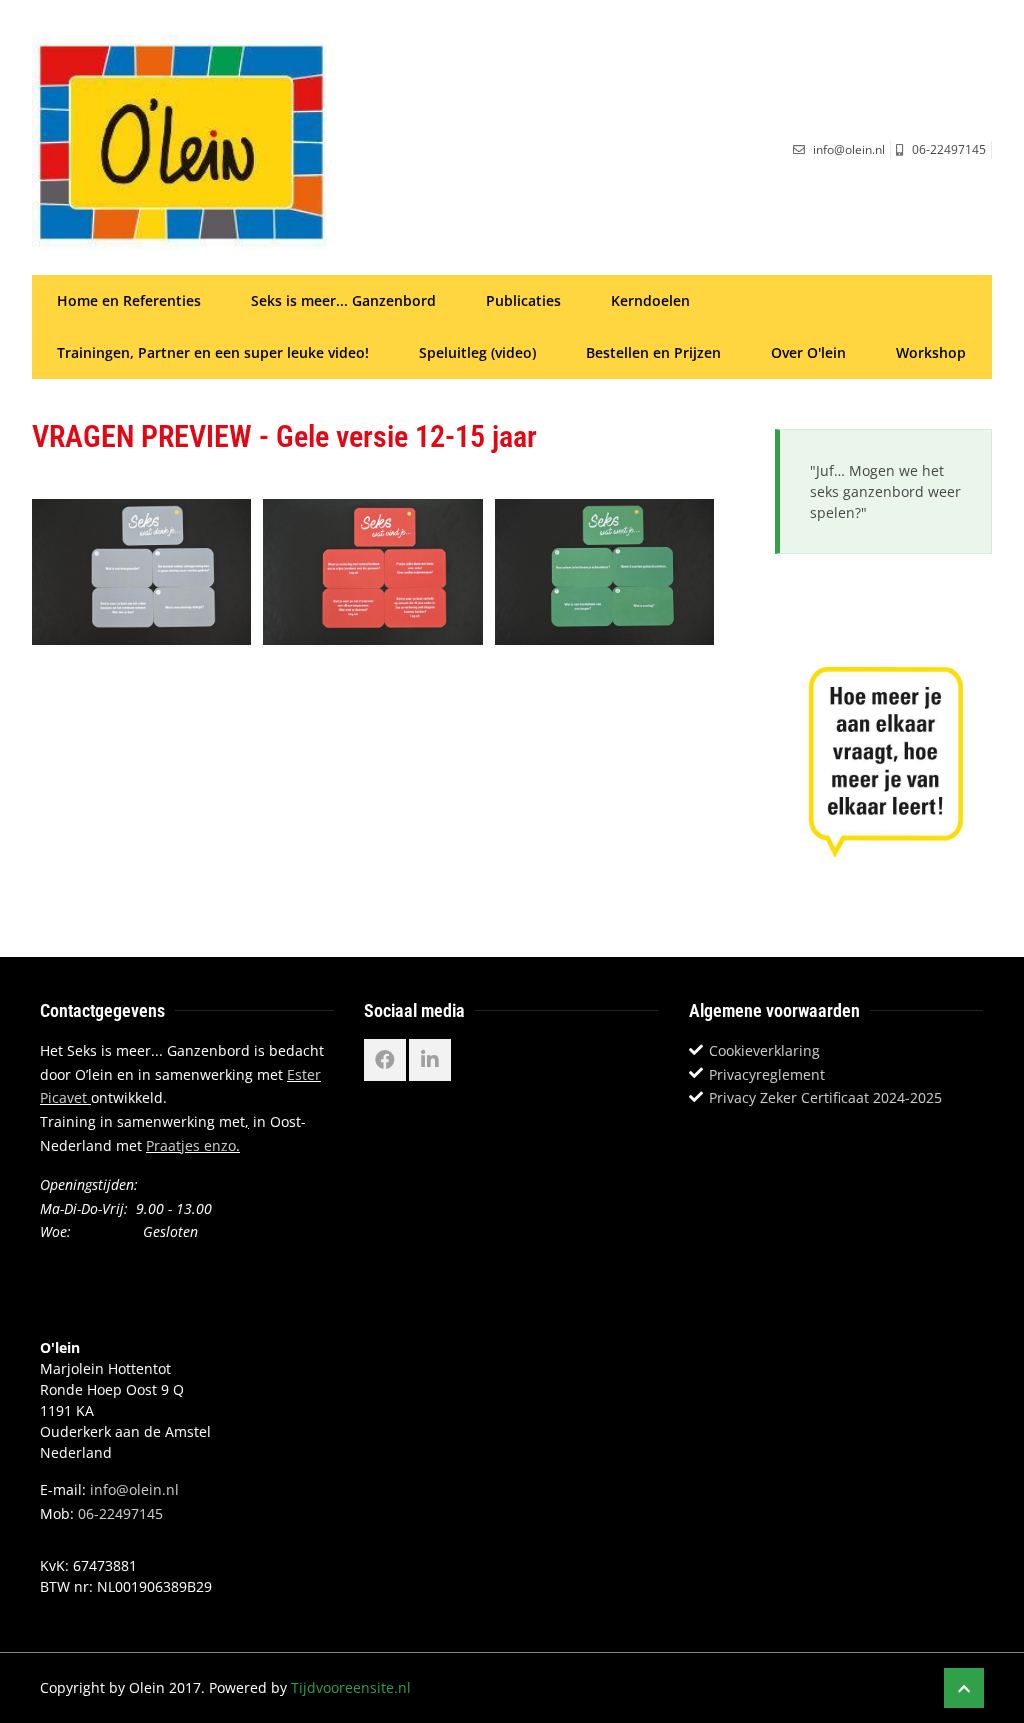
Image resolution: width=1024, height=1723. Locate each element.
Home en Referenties (129, 300)
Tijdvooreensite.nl (351, 1687)
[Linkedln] (430, 1060)
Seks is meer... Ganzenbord (343, 300)
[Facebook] (385, 1060)
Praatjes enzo (191, 1145)
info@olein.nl (134, 1489)
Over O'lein (808, 352)
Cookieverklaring (764, 1050)
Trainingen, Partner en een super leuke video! (213, 352)
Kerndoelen (650, 300)
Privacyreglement (767, 1074)
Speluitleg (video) (477, 352)
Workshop (931, 352)
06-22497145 (120, 1513)
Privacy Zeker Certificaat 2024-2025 (825, 1097)
